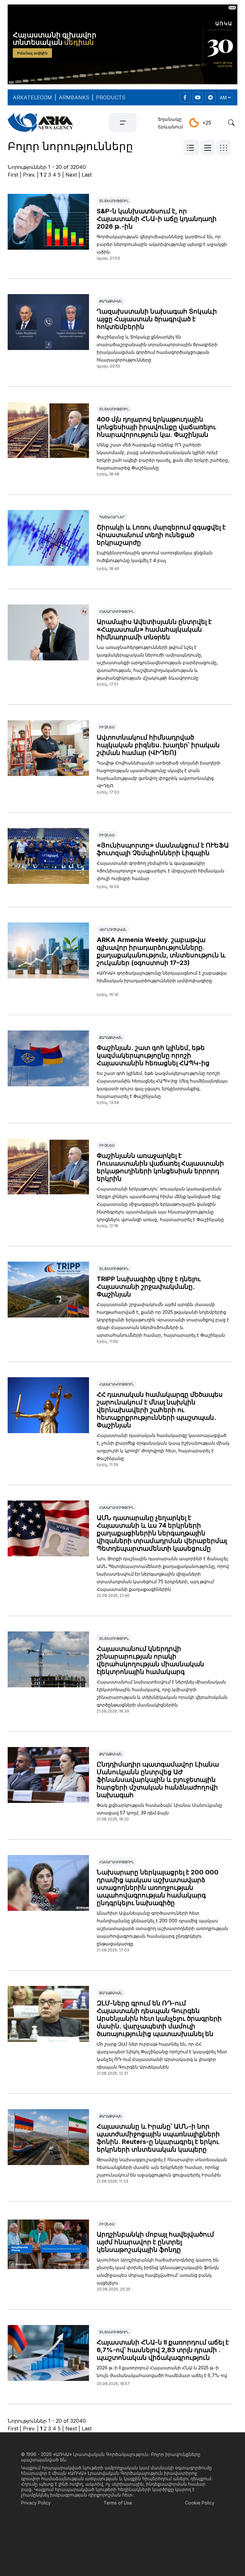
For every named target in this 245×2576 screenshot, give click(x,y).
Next (71, 175)
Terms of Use (118, 2503)
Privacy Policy (36, 2503)
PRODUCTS (111, 97)
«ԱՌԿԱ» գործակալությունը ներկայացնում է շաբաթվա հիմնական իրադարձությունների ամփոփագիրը (162, 977)
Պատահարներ (112, 517)
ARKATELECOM (32, 97)
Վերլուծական (113, 930)
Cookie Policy (200, 2503)
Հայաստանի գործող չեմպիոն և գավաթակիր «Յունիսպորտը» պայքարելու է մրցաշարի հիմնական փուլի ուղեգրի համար (160, 871)
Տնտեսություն (114, 201)
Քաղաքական (111, 301)
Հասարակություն (117, 612)
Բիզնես (107, 727)
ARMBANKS (74, 97)
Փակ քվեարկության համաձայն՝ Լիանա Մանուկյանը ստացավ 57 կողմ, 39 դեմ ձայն (159, 1809)
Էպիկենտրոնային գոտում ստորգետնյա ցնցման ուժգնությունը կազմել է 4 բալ (155, 556)
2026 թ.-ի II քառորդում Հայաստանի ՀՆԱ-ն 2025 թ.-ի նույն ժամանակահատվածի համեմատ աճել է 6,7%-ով (162, 2371)
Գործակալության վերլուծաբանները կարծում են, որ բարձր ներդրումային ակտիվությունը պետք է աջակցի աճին (162, 244)
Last (87, 175)
